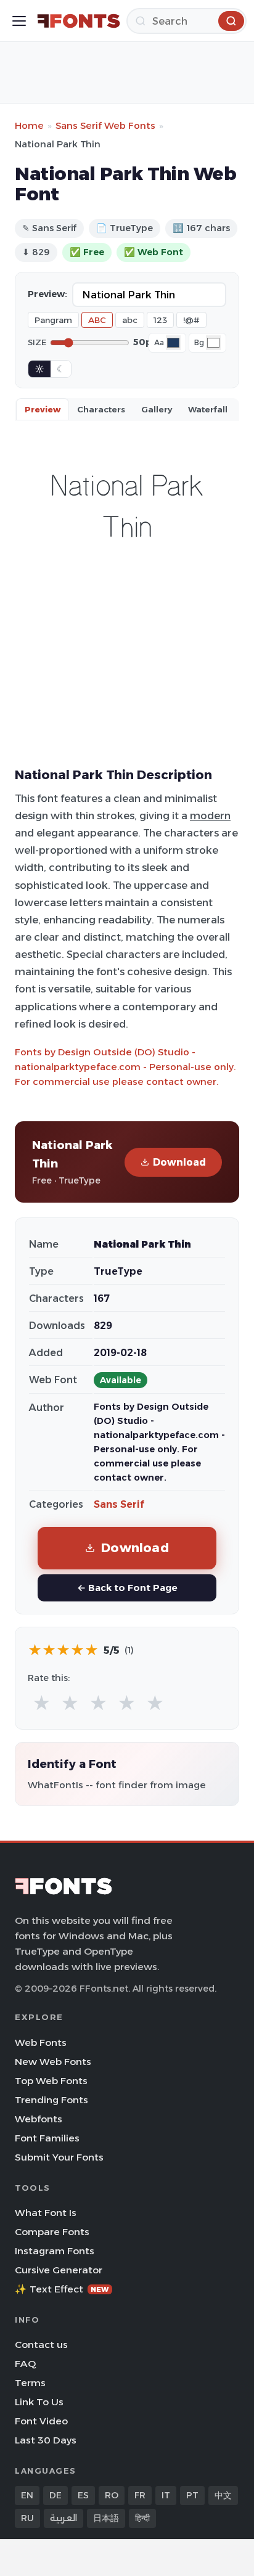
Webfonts (39, 2119)
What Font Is (46, 2213)
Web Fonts (41, 2042)
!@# (191, 320)
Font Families (47, 2138)
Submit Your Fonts (59, 2157)
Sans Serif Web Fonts (105, 125)
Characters (101, 409)
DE (55, 2495)
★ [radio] (42, 1703)
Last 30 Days (46, 2440)
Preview (43, 409)
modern (210, 816)
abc (130, 320)
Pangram (53, 320)
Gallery (157, 409)
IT (166, 2495)
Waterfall (208, 409)
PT (192, 2495)
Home (29, 125)
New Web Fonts (53, 2062)
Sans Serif (119, 1504)
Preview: (47, 294)
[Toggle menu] (19, 21)
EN (27, 2495)
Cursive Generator (59, 2270)
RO (112, 2495)
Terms (30, 2383)
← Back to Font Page (127, 1588)
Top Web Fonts (51, 2081)
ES (83, 2495)
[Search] (231, 21)
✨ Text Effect (62, 2289)
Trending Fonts (51, 2100)
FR (140, 2495)
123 (160, 320)
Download (179, 1162)
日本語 (106, 2518)
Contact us (41, 2345)
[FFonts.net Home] (79, 21)
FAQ (25, 2364)
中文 (223, 2495)
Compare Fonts (52, 2232)
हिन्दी (142, 2518)
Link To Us (39, 2402)
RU (27, 2518)
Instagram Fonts (55, 2251)
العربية (63, 2518)
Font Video (41, 2421)
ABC (97, 320)
